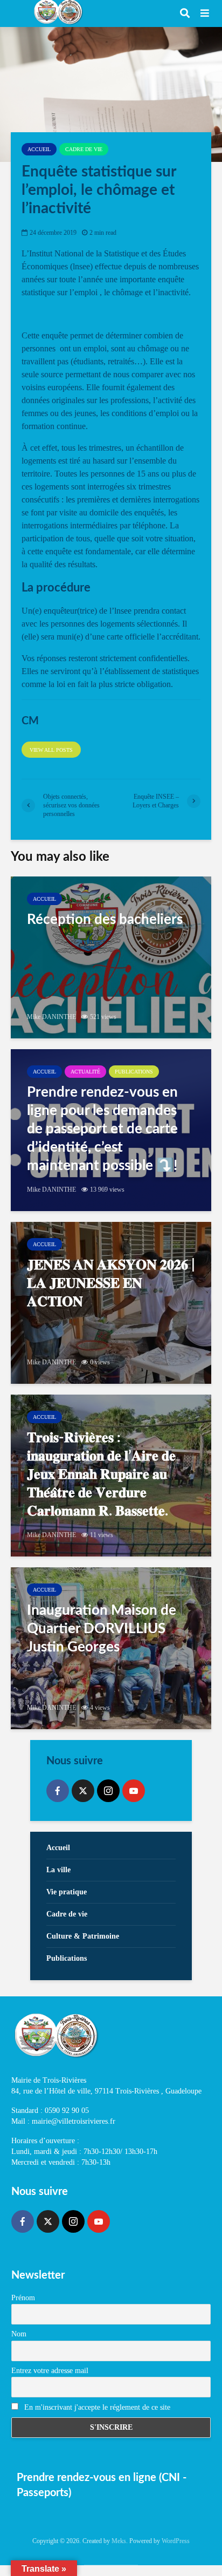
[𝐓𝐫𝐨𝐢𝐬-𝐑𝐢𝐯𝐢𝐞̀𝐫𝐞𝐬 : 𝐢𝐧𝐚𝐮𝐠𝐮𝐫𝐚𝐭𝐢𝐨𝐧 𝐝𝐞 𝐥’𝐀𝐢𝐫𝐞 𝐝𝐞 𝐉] (111, 1476)
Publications (134, 1072)
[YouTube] (134, 1791)
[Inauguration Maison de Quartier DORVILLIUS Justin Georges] (111, 1648)
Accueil (39, 149)
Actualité (85, 1072)
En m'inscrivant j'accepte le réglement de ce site (96, 2407)
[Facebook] (58, 1791)
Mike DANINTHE (51, 1017)
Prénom (23, 2298)
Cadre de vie (84, 149)
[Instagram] (108, 1791)
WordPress (176, 2541)
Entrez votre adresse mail (50, 2371)
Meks (119, 2541)
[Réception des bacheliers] (111, 957)
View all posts (51, 750)
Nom (19, 2334)
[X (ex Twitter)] (83, 1791)
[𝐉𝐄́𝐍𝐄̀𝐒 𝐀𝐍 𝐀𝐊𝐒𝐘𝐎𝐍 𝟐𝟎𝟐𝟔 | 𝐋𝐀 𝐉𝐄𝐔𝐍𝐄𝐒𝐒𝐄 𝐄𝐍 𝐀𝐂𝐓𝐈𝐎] (111, 1303)
